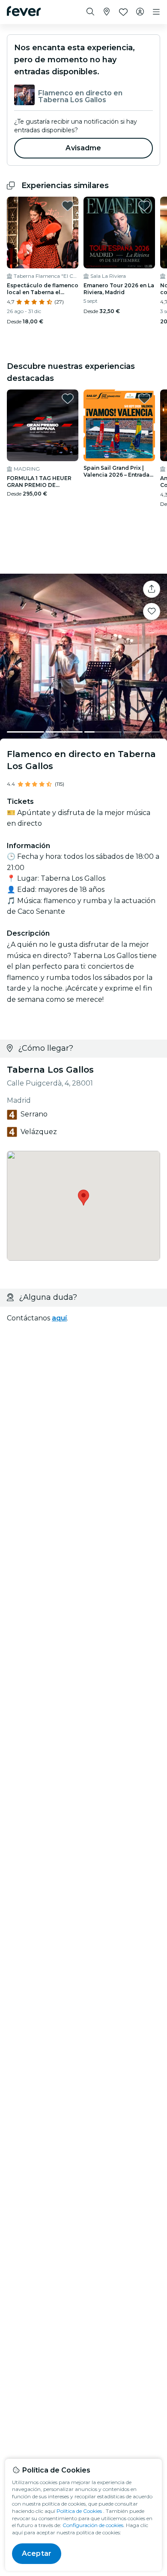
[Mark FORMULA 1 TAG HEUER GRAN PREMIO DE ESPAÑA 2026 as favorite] (68, 398)
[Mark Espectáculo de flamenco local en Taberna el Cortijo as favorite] (68, 206)
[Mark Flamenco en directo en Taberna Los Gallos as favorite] (152, 611)
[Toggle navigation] (156, 12)
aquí (59, 1318)
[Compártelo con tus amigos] (152, 589)
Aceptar (37, 2553)
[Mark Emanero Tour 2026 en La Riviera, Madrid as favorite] (144, 206)
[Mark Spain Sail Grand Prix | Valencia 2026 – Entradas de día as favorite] (144, 398)
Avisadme (83, 148)
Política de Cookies (79, 2511)
